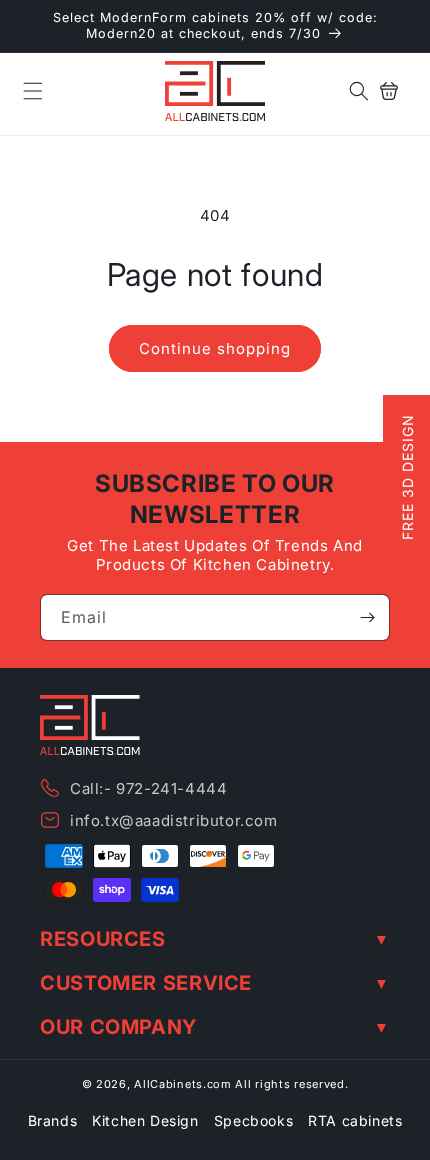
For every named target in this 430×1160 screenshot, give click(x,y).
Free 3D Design (407, 478)
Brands (53, 1120)
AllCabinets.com (183, 1084)
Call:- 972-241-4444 (148, 788)
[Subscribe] (367, 617)
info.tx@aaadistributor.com (174, 820)
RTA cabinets (355, 1120)
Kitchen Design (145, 1120)
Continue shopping (215, 348)
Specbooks (253, 1120)
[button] (33, 91)
